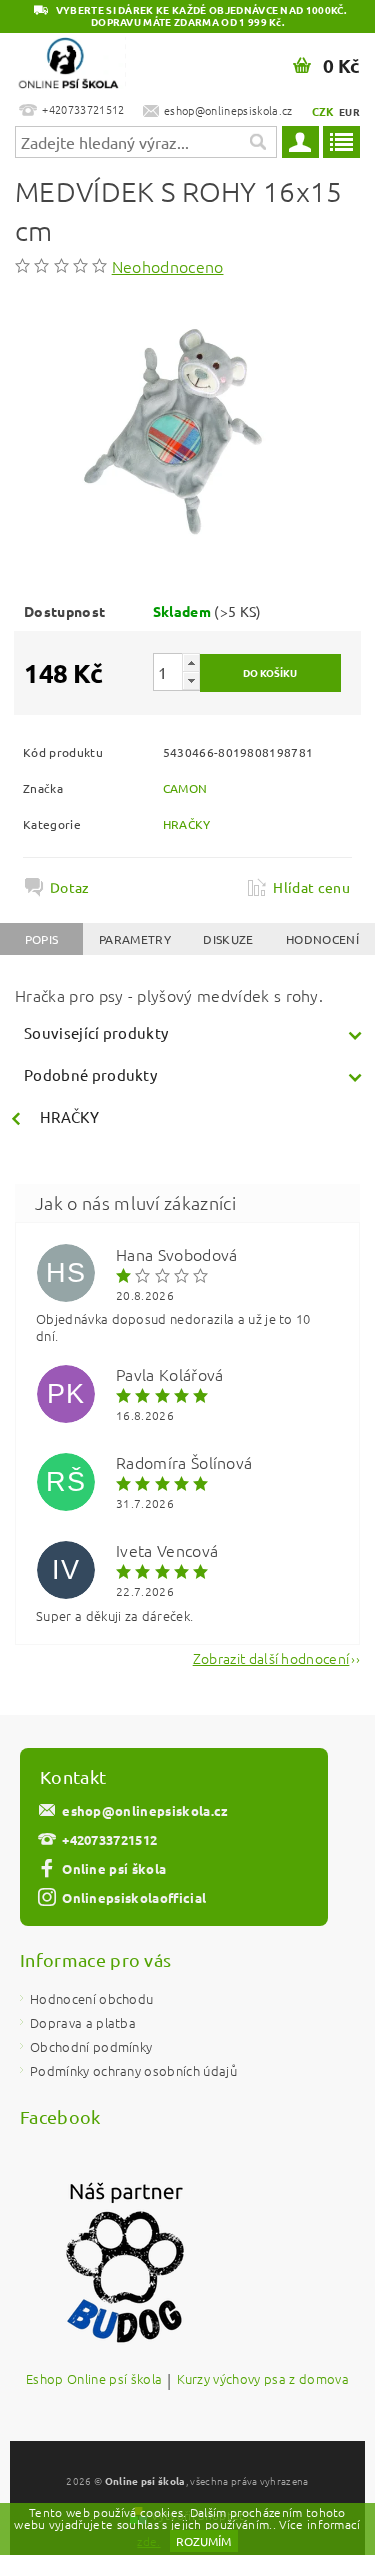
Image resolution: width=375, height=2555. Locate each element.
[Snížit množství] (191, 680)
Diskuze (228, 939)
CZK (323, 111)
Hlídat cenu (311, 887)
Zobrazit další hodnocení (271, 1656)
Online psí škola (114, 1868)
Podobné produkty (90, 1074)
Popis (42, 939)
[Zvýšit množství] (191, 662)
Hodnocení (322, 939)
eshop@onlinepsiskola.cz (145, 1810)
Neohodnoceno (168, 266)
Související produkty (96, 1032)
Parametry (135, 939)
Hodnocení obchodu (91, 1998)
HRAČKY (187, 824)
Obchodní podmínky (91, 2046)
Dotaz (70, 887)
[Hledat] (257, 142)
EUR (349, 111)
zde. (148, 2541)
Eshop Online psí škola (94, 2380)
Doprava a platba (83, 2022)
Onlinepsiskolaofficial (134, 1897)
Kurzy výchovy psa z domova (263, 2380)
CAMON (185, 788)
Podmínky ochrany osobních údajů (133, 2070)
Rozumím (203, 2541)
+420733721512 (109, 1839)
